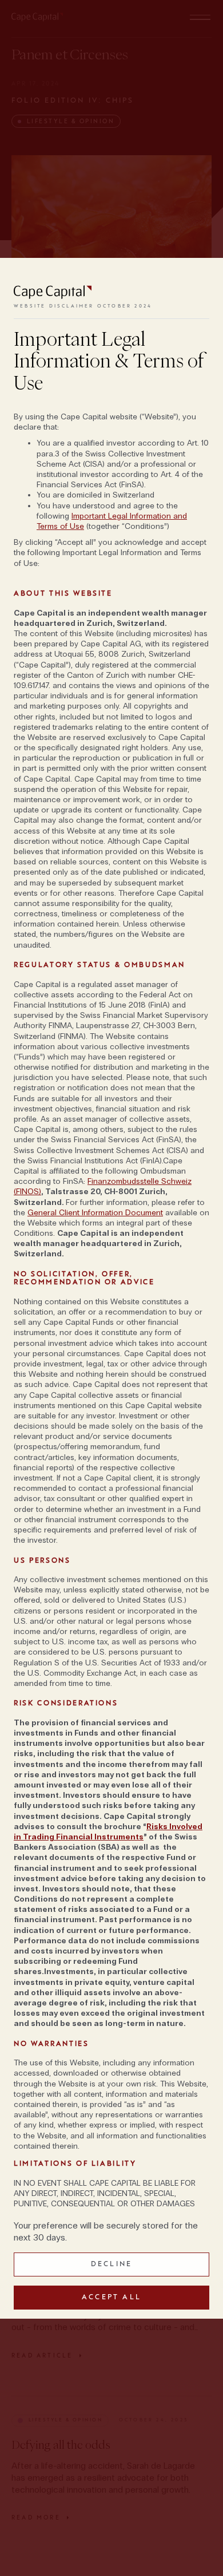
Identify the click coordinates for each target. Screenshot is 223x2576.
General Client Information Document (95, 1213)
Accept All (111, 2297)
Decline (111, 2264)
